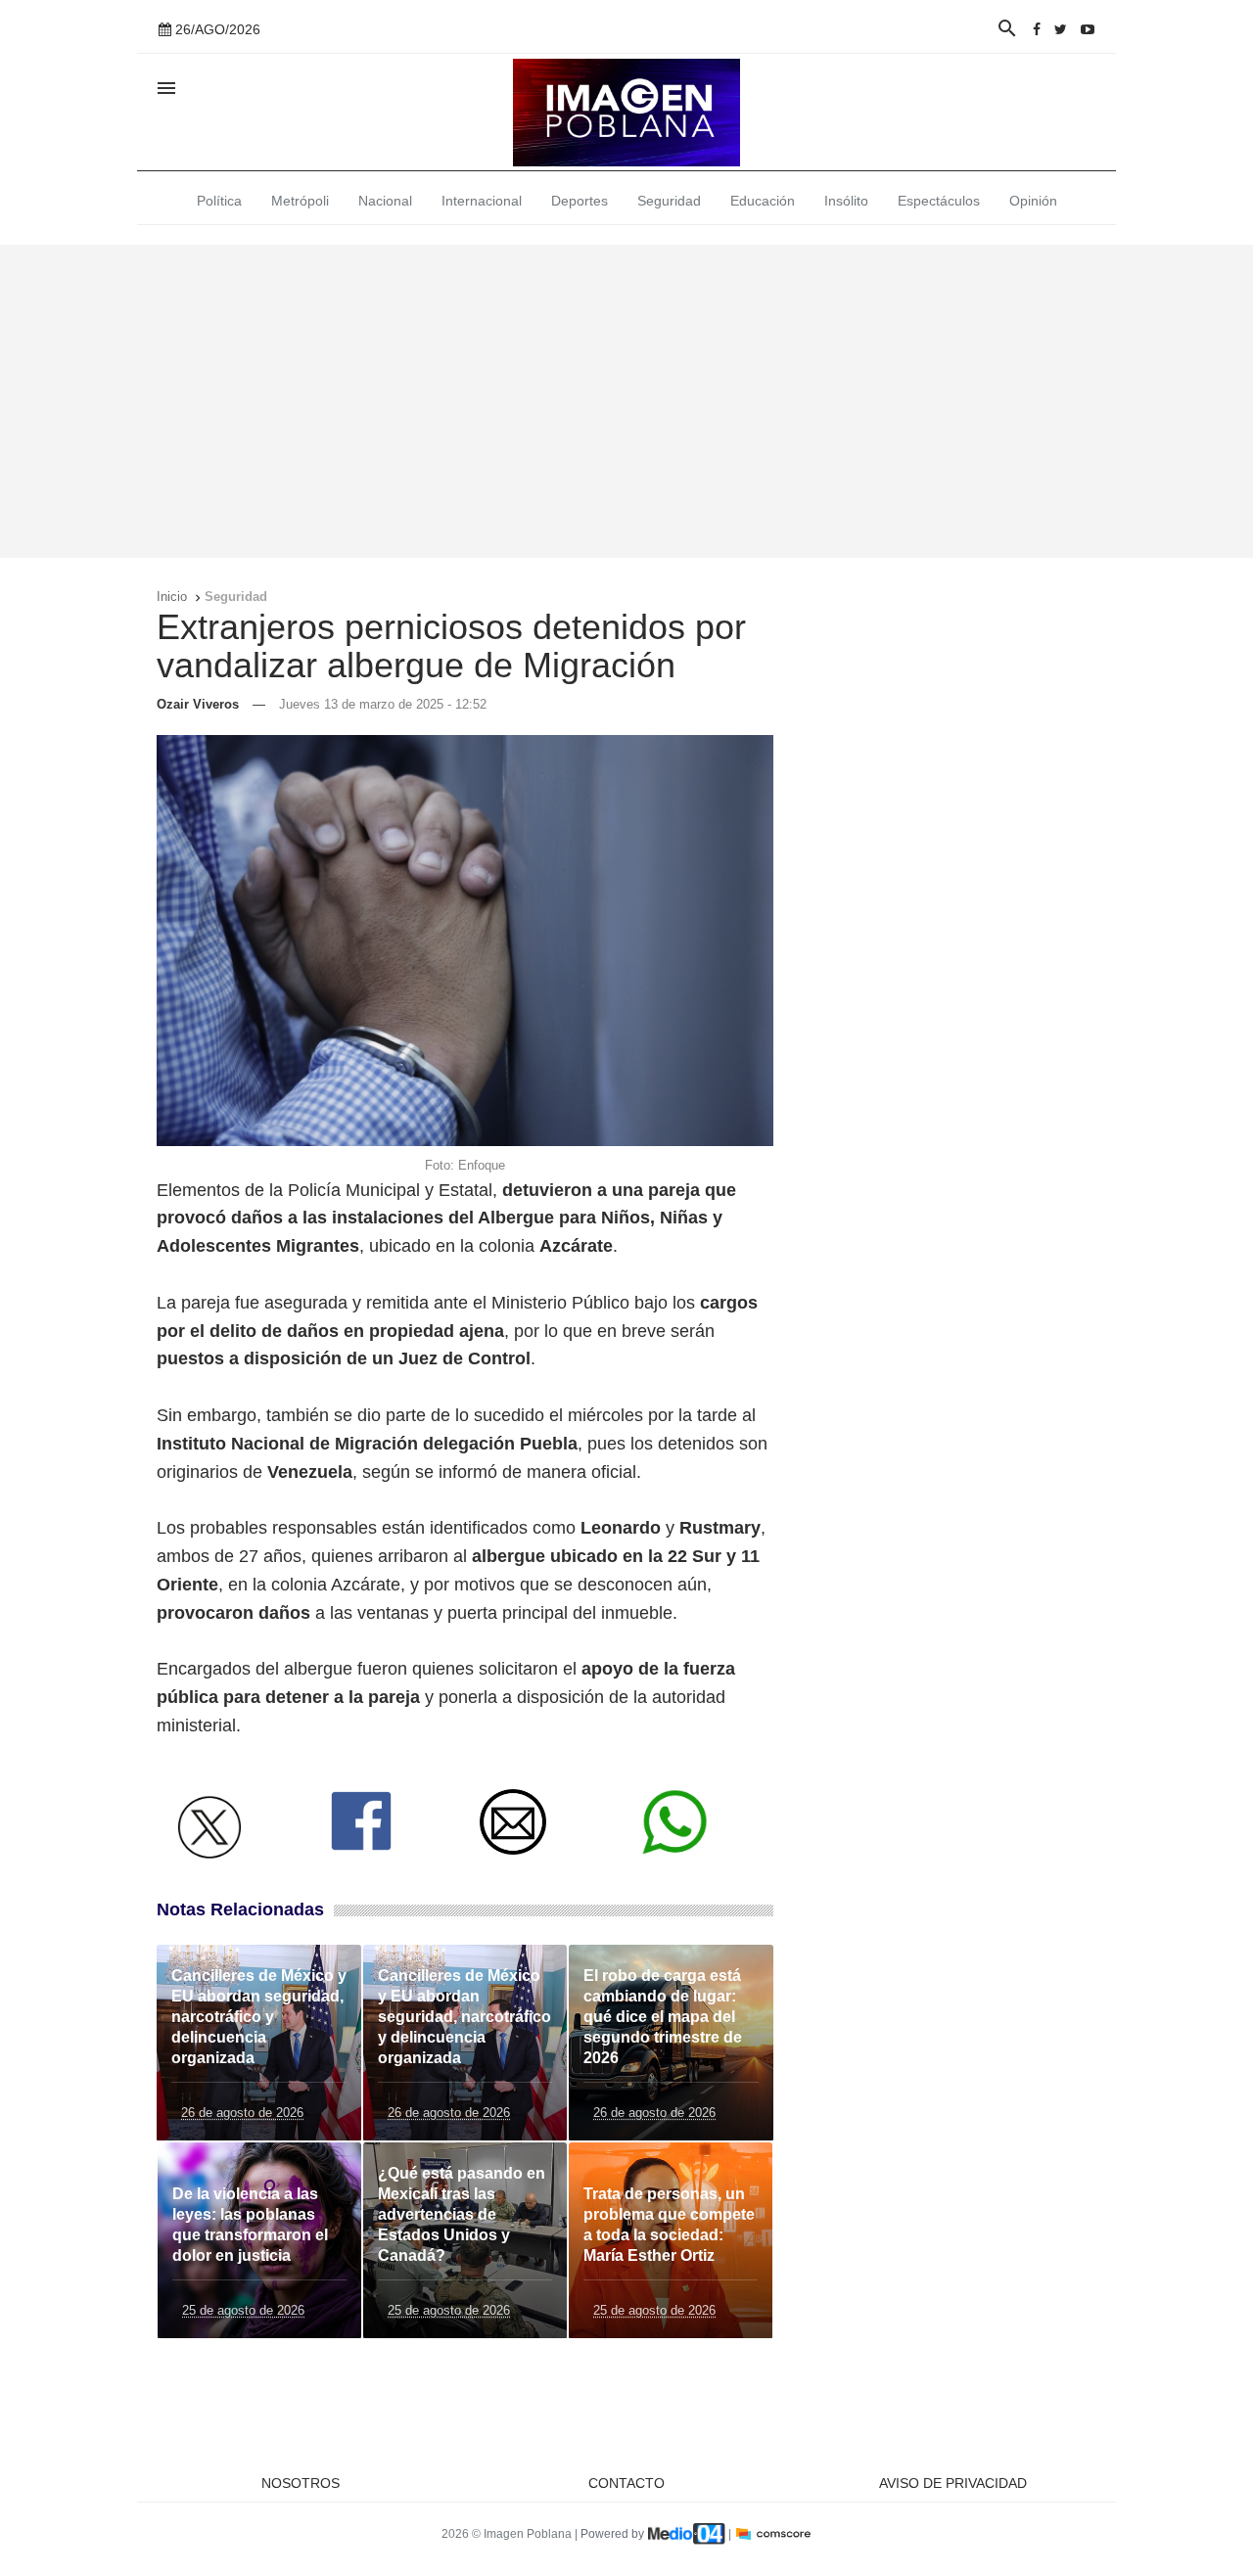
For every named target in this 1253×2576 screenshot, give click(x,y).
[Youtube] (1088, 29)
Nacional (385, 201)
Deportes (580, 201)
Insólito (846, 201)
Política (219, 201)
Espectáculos (939, 201)
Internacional (482, 201)
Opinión (1033, 201)
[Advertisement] (626, 401)
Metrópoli (300, 201)
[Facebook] (1037, 29)
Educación (763, 201)
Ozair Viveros (198, 704)
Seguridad (669, 201)
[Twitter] (1061, 29)
